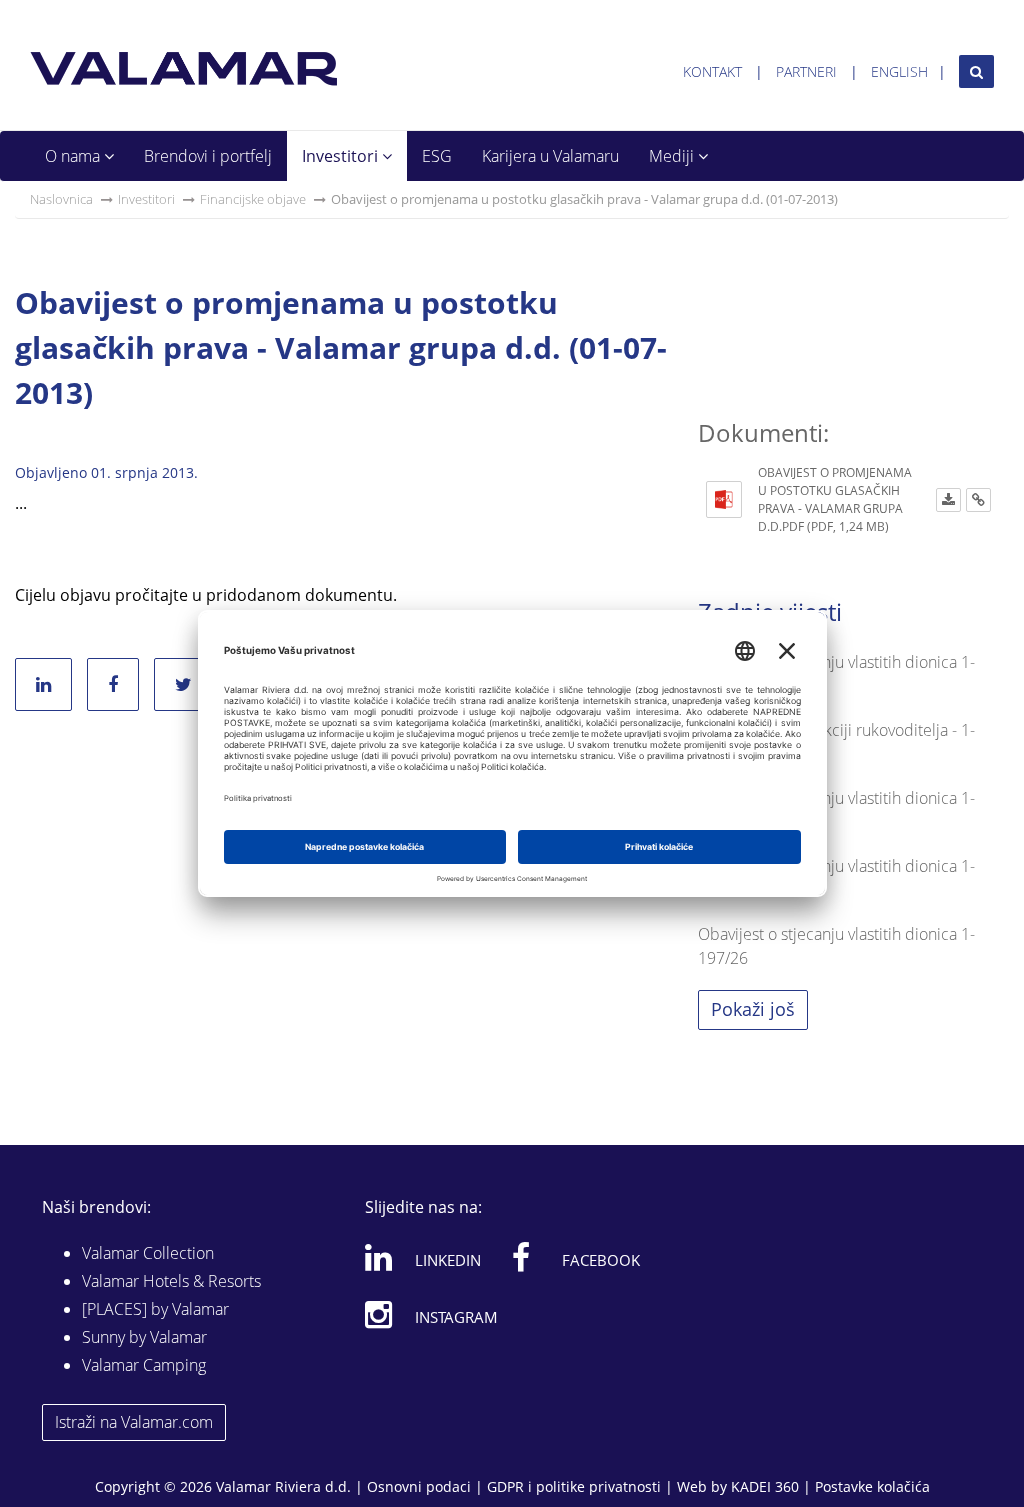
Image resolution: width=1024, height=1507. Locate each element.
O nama (74, 156)
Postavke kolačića (872, 1486)
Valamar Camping (144, 1365)
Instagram (456, 1317)
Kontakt (712, 71)
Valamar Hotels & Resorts (171, 1281)
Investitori (342, 156)
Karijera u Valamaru (550, 156)
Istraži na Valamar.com (134, 1422)
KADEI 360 (765, 1486)
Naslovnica (61, 199)
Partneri (806, 71)
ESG (437, 156)
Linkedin (448, 1260)
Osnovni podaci (419, 1486)
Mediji (673, 156)
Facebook (601, 1260)
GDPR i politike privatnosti (574, 1486)
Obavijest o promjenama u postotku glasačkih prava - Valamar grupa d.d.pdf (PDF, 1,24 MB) (835, 499)
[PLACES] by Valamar (155, 1309)
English (899, 71)
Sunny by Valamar (144, 1337)
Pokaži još (753, 1009)
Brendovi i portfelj (208, 156)
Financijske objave (253, 199)
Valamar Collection (148, 1253)
